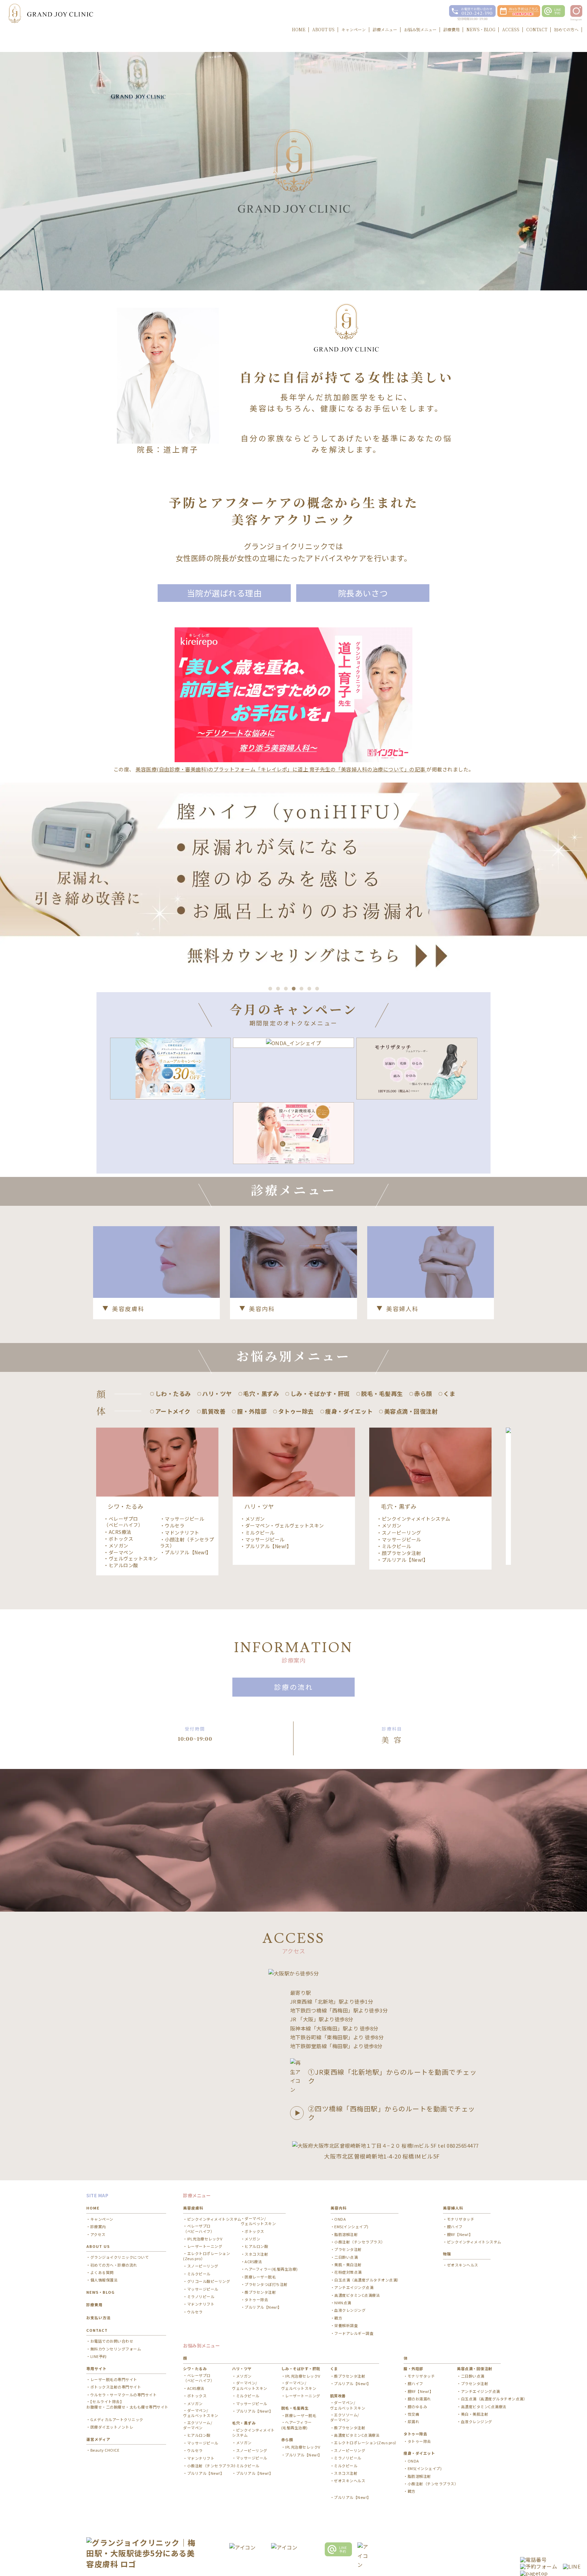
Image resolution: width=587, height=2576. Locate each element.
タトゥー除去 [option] (296, 1411)
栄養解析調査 (346, 2325)
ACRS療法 (120, 1532)
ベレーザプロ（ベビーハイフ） (123, 1522)
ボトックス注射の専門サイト (116, 2387)
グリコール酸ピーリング (209, 2281)
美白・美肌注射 (475, 2414)
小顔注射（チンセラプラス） (187, 1542)
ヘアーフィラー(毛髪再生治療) (271, 2269)
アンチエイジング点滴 (354, 2287)
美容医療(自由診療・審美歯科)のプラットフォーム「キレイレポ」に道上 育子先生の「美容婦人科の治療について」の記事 (281, 769)
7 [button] (317, 989)
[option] (293, 879)
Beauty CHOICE (105, 2450)
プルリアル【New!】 (188, 1552)
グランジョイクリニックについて (120, 2257)
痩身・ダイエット (419, 2453)
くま (334, 2368)
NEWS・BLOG (100, 2292)
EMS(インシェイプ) (351, 2227)
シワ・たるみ (195, 2368)
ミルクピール (260, 1533)
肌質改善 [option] (214, 1411)
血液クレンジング (350, 2310)
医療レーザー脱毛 (260, 2277)
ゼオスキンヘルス (463, 2265)
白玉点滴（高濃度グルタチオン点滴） (368, 2280)
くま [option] (449, 1393)
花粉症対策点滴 (348, 2272)
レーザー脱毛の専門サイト (114, 2380)
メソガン (119, 1545)
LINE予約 (99, 2356)
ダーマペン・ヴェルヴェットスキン (131, 1555)
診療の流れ (294, 1687)
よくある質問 (102, 2273)
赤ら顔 (287, 2439)
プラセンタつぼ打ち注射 (266, 2284)
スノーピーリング (402, 1533)
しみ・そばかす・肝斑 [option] (320, 1393)
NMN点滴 (343, 2303)
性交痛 (413, 2414)
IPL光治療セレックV (205, 2239)
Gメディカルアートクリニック (117, 2420)
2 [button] (278, 989)
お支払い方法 (99, 2318)
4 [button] (294, 989)
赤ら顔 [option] (423, 1393)
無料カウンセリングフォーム (116, 2349)
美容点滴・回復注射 (475, 2368)
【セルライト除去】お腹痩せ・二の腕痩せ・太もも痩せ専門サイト (127, 2404)
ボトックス (121, 1539)
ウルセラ (175, 1525)
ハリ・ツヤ (242, 2368)
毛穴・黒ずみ (244, 2423)
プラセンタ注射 (348, 2249)
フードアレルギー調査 (354, 2333)
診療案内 (98, 2227)
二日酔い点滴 (346, 2257)
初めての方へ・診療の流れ (114, 2265)
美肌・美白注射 (348, 2265)
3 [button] (286, 989)
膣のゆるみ (417, 2407)
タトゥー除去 (256, 2300)
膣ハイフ (455, 2227)
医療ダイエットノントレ (112, 2427)
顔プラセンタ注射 (402, 1553)
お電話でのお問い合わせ (112, 2341)
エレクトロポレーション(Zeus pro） (207, 2256)
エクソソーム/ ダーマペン (198, 2425)
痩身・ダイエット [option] (349, 1411)
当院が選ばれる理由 (224, 593)
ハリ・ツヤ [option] (217, 1393)
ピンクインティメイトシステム (416, 1519)
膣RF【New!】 (460, 2234)
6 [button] (309, 989)
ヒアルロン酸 (123, 1565)
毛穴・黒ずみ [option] (261, 1393)
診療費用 (94, 2305)
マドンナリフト (182, 1533)
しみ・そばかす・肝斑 (301, 2368)
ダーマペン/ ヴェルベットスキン (259, 2221)
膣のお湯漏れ (419, 2399)
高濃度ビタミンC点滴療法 (357, 2295)
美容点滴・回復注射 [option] (411, 1411)
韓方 (338, 2318)
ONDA (340, 2219)
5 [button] (301, 989)
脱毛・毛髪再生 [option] (382, 1393)
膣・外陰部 (413, 2368)
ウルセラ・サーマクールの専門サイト (123, 2395)
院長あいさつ (363, 593)
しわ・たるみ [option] (173, 1393)
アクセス (98, 2234)
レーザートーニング (205, 2246)
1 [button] (270, 989)
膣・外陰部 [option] (252, 1411)
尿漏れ (413, 2422)
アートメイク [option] (173, 1411)
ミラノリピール (201, 2297)
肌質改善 (338, 2396)
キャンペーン (102, 2219)
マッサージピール (184, 1519)
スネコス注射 (256, 2254)
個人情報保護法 (104, 2280)
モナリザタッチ (461, 2219)
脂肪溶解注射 (346, 2234)
